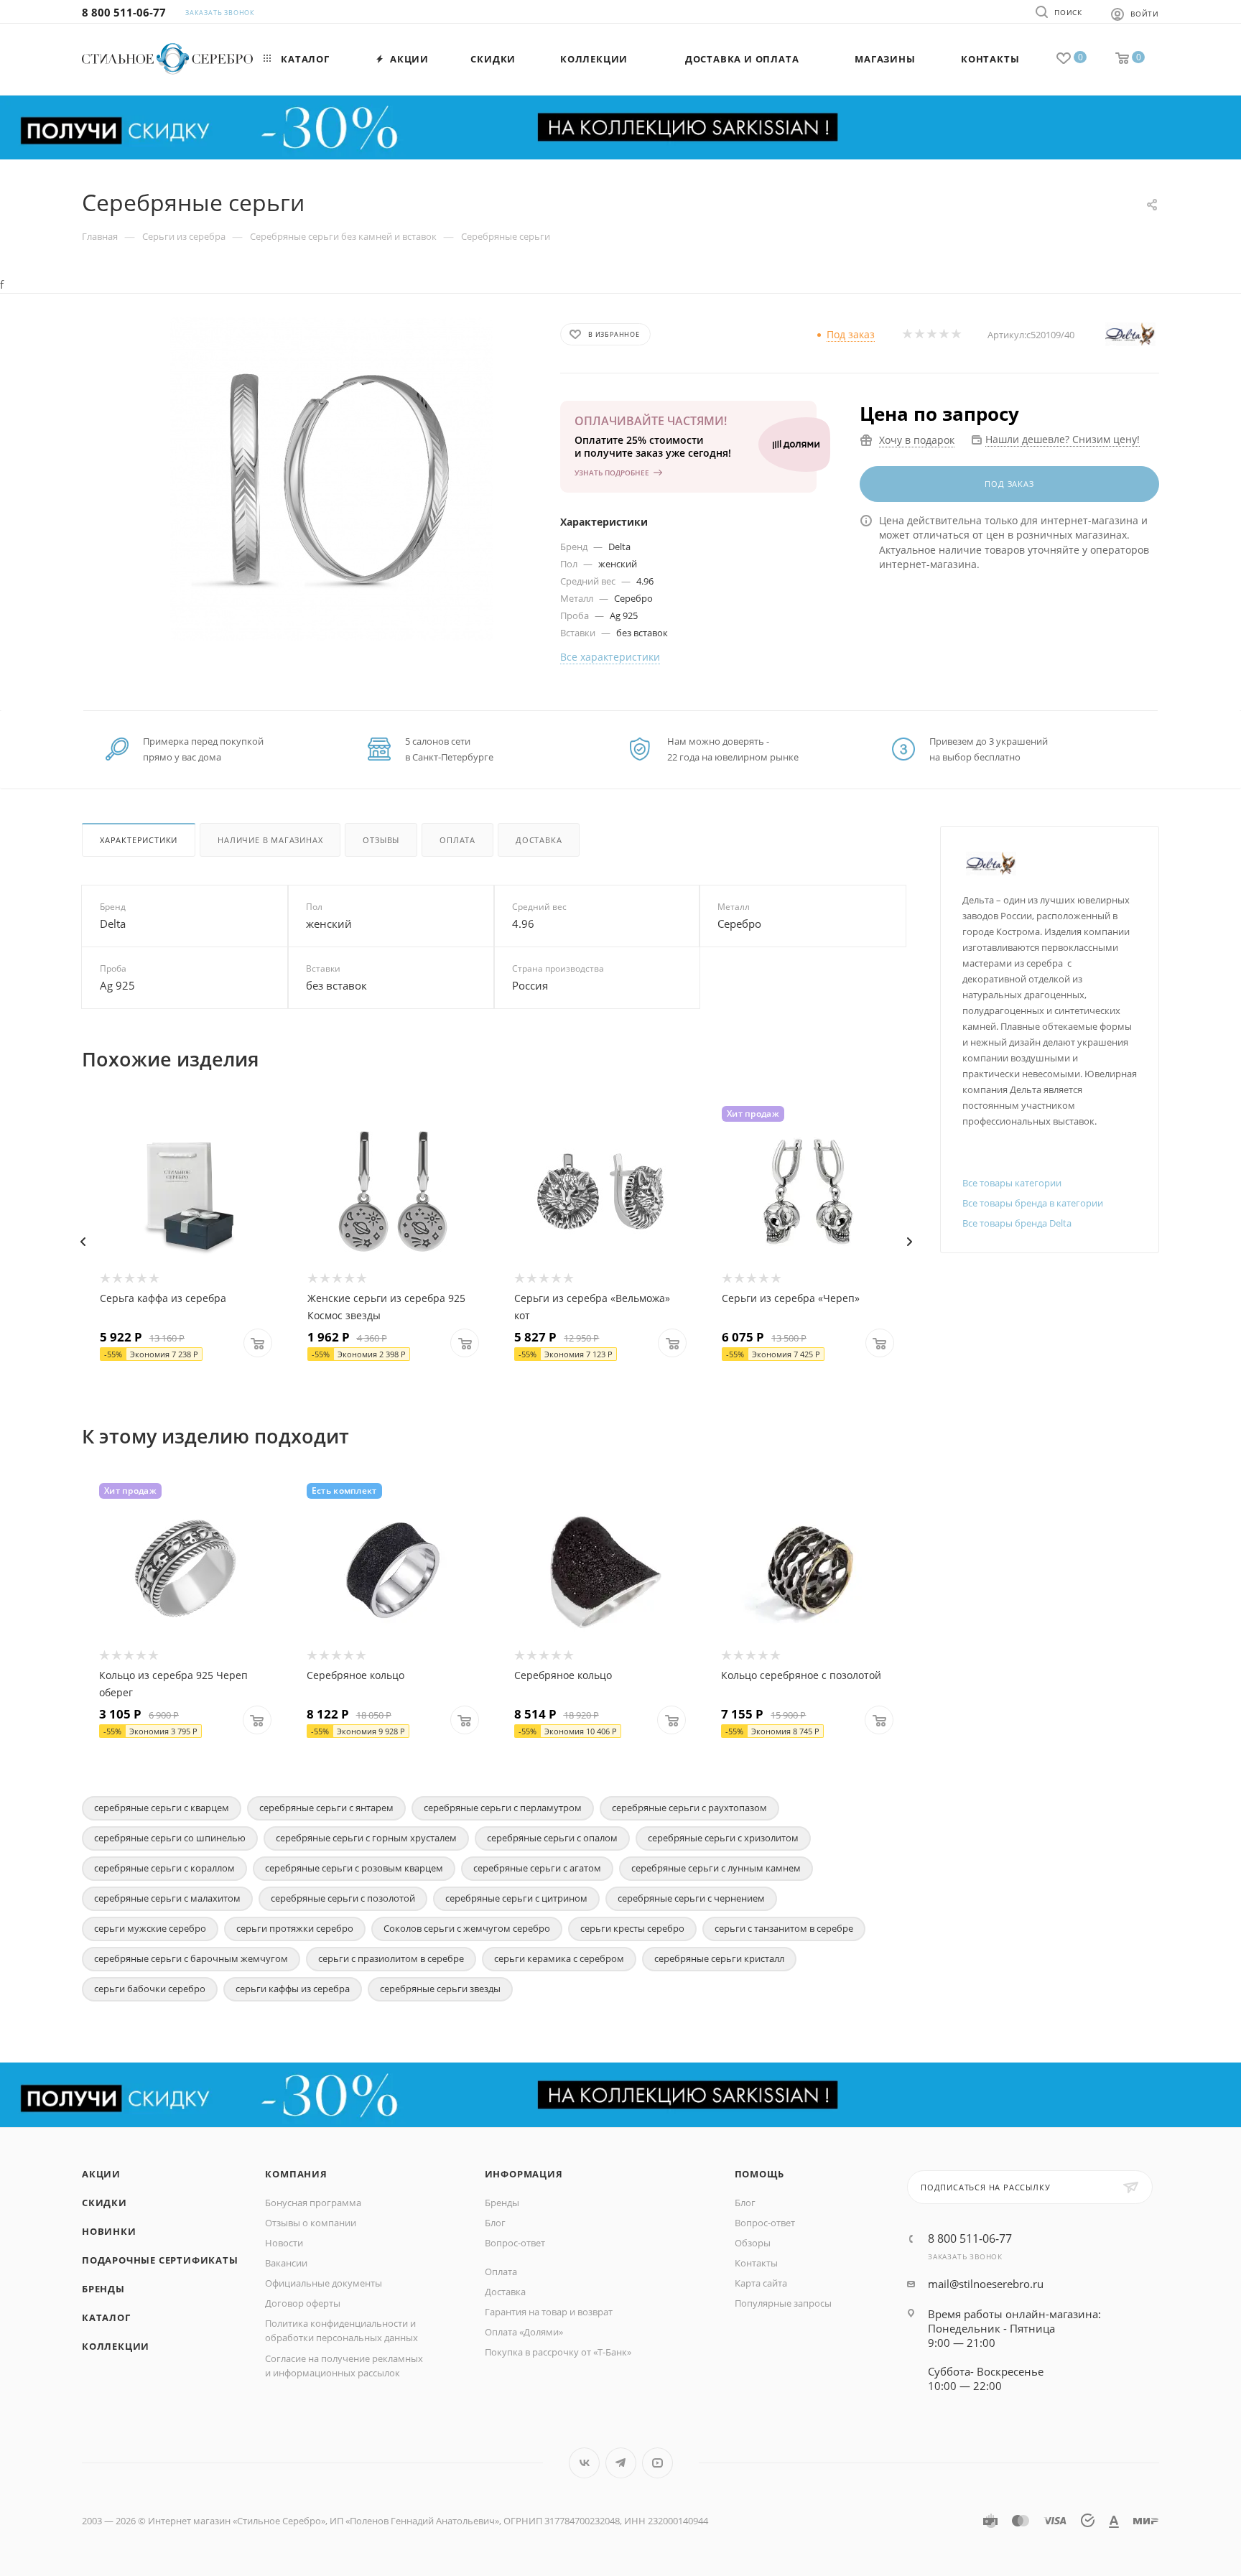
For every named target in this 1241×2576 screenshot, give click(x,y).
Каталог (106, 2317)
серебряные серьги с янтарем (326, 1808)
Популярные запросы (783, 2303)
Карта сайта (761, 2283)
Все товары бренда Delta (1017, 1223)
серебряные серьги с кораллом (164, 1868)
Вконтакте (584, 2463)
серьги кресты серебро (632, 1928)
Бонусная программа (313, 2203)
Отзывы (381, 840)
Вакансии (286, 2263)
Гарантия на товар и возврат (549, 2312)
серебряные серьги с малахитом (167, 1898)
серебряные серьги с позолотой (343, 1898)
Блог (495, 2223)
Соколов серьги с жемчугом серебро (467, 1928)
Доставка (539, 840)
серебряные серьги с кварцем (162, 1808)
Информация (524, 2174)
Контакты (756, 2263)
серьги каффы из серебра (293, 1989)
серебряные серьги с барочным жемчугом (191, 1958)
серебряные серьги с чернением (691, 1898)
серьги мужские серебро (150, 1928)
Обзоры (753, 2243)
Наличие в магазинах (270, 840)
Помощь (759, 2174)
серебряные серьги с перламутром (503, 1808)
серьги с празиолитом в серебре (391, 1958)
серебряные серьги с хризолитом (723, 1838)
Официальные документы (324, 2283)
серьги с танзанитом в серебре (784, 1928)
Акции (101, 2174)
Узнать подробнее (612, 473)
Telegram (621, 2463)
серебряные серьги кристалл (719, 1958)
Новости (284, 2243)
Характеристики (139, 840)
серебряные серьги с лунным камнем (716, 1868)
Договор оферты (303, 2303)
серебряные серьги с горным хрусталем (366, 1838)
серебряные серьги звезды (440, 1989)
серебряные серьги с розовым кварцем (354, 1868)
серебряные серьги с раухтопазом (689, 1808)
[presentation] (83, 1242)
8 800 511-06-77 (124, 12)
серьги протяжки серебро (295, 1928)
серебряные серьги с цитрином (516, 1898)
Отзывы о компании (311, 2223)
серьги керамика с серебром (559, 1958)
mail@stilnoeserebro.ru (986, 2284)
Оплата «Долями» (524, 2332)
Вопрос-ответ (515, 2243)
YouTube (657, 2463)
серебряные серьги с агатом (537, 1868)
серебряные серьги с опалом (552, 1838)
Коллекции (116, 2346)
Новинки (109, 2231)
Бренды (103, 2289)
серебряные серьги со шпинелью (170, 1838)
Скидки (104, 2203)
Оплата (457, 840)
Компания (296, 2174)
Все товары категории (1012, 1183)
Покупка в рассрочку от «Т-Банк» (558, 2352)
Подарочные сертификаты (160, 2260)
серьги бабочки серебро (150, 1989)
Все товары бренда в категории (1033, 1203)
